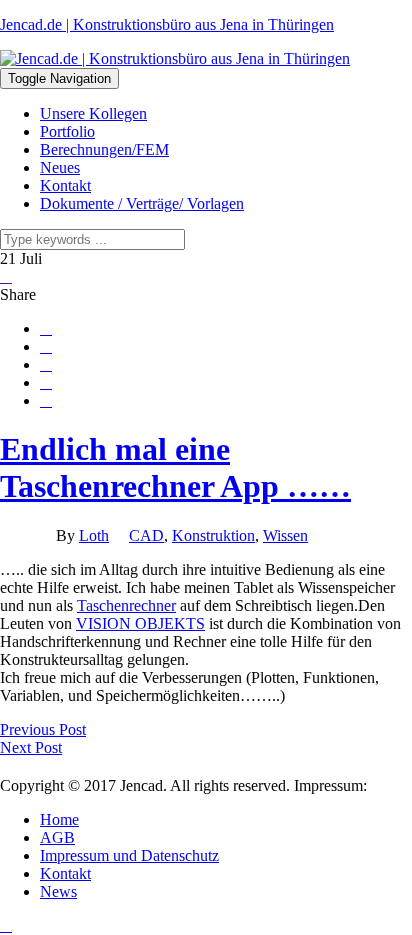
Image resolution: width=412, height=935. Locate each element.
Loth (94, 535)
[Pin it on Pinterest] (46, 383)
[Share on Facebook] (46, 329)
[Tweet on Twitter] (46, 347)
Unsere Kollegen (93, 113)
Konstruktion (213, 535)
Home (59, 819)
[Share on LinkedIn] (46, 401)
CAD (146, 535)
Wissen (285, 535)
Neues (60, 167)
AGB (57, 837)
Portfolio (67, 131)
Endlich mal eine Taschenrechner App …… (175, 467)
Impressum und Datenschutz (129, 855)
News (58, 891)
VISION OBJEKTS (140, 623)
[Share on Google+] (46, 365)
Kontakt (65, 185)
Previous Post (43, 729)
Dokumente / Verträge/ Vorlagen (142, 203)
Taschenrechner (126, 605)
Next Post (31, 747)
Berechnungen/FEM (104, 149)
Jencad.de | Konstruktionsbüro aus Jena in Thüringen (167, 24)
